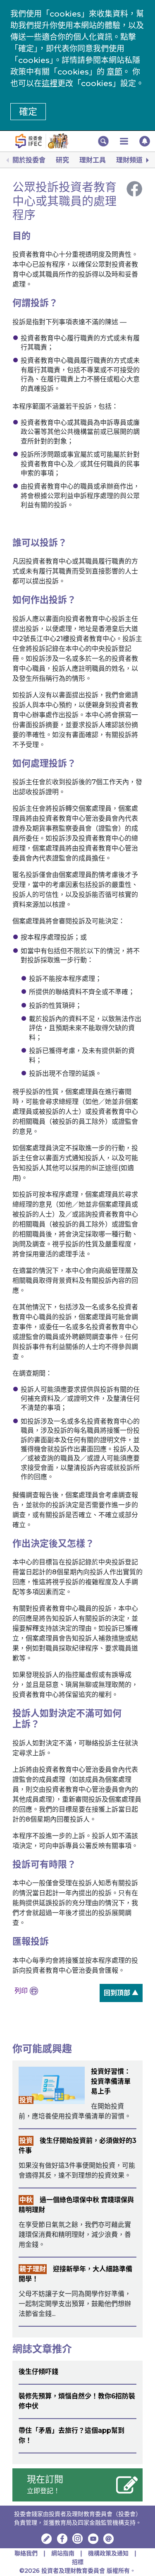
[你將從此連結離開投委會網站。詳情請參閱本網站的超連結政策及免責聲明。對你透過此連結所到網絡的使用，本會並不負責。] (62, 2539)
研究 (62, 160)
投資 (26, 2100)
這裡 (50, 83)
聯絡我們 (26, 2553)
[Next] (147, 160)
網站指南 (63, 2553)
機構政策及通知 (109, 2553)
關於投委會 (29, 160)
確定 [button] (28, 112)
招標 (78, 2562)
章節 (114, 72)
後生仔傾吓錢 (38, 2372)
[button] (103, 141)
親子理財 (33, 2269)
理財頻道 (129, 160)
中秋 (26, 2200)
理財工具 (93, 160)
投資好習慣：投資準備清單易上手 (111, 2081)
